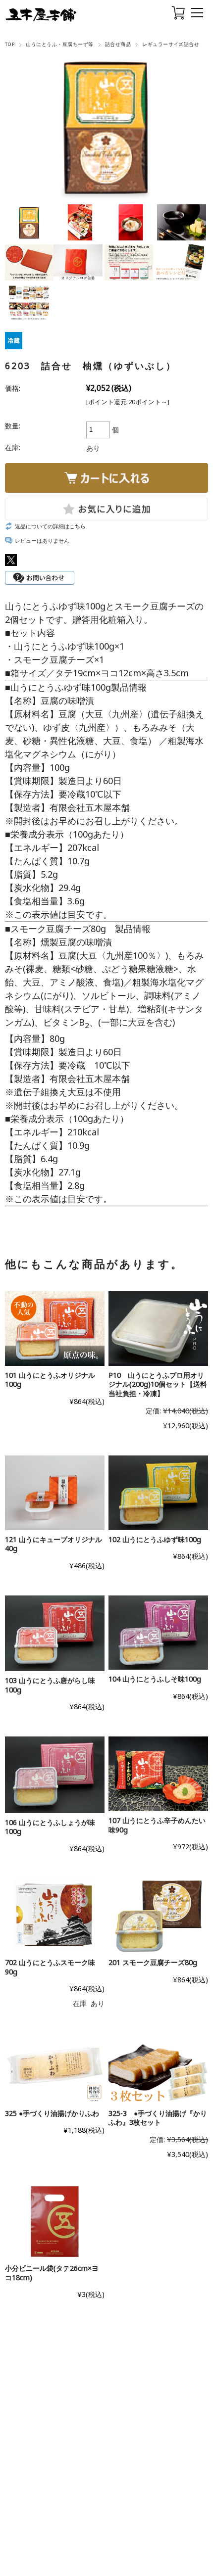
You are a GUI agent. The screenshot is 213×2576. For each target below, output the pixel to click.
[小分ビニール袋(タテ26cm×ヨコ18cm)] (55, 2222)
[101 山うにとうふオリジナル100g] (55, 1329)
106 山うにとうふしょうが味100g (50, 1827)
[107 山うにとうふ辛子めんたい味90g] (158, 1774)
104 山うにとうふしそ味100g (155, 1679)
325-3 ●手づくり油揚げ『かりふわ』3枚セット (158, 2118)
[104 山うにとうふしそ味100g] (158, 1633)
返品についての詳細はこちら (50, 526)
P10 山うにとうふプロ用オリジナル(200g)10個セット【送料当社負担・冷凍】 (158, 1384)
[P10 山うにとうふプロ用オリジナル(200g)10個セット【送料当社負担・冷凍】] (158, 1329)
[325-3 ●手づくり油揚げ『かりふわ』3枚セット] (158, 2069)
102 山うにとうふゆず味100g (155, 1539)
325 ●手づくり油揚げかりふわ (52, 2113)
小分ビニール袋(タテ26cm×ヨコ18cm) (52, 2273)
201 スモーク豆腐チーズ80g (153, 1962)
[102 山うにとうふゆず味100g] (158, 1493)
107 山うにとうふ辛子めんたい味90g (157, 1825)
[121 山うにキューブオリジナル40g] (55, 1493)
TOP (10, 44)
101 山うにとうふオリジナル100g (50, 1380)
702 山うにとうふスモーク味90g (50, 1967)
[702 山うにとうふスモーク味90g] (55, 1916)
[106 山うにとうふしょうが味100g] (55, 1775)
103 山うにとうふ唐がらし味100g (50, 1685)
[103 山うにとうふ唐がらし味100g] (55, 1633)
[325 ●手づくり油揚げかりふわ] (55, 2069)
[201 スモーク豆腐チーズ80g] (158, 1916)
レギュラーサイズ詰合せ (171, 44)
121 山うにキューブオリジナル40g (53, 1544)
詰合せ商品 (118, 44)
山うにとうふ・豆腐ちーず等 (59, 44)
